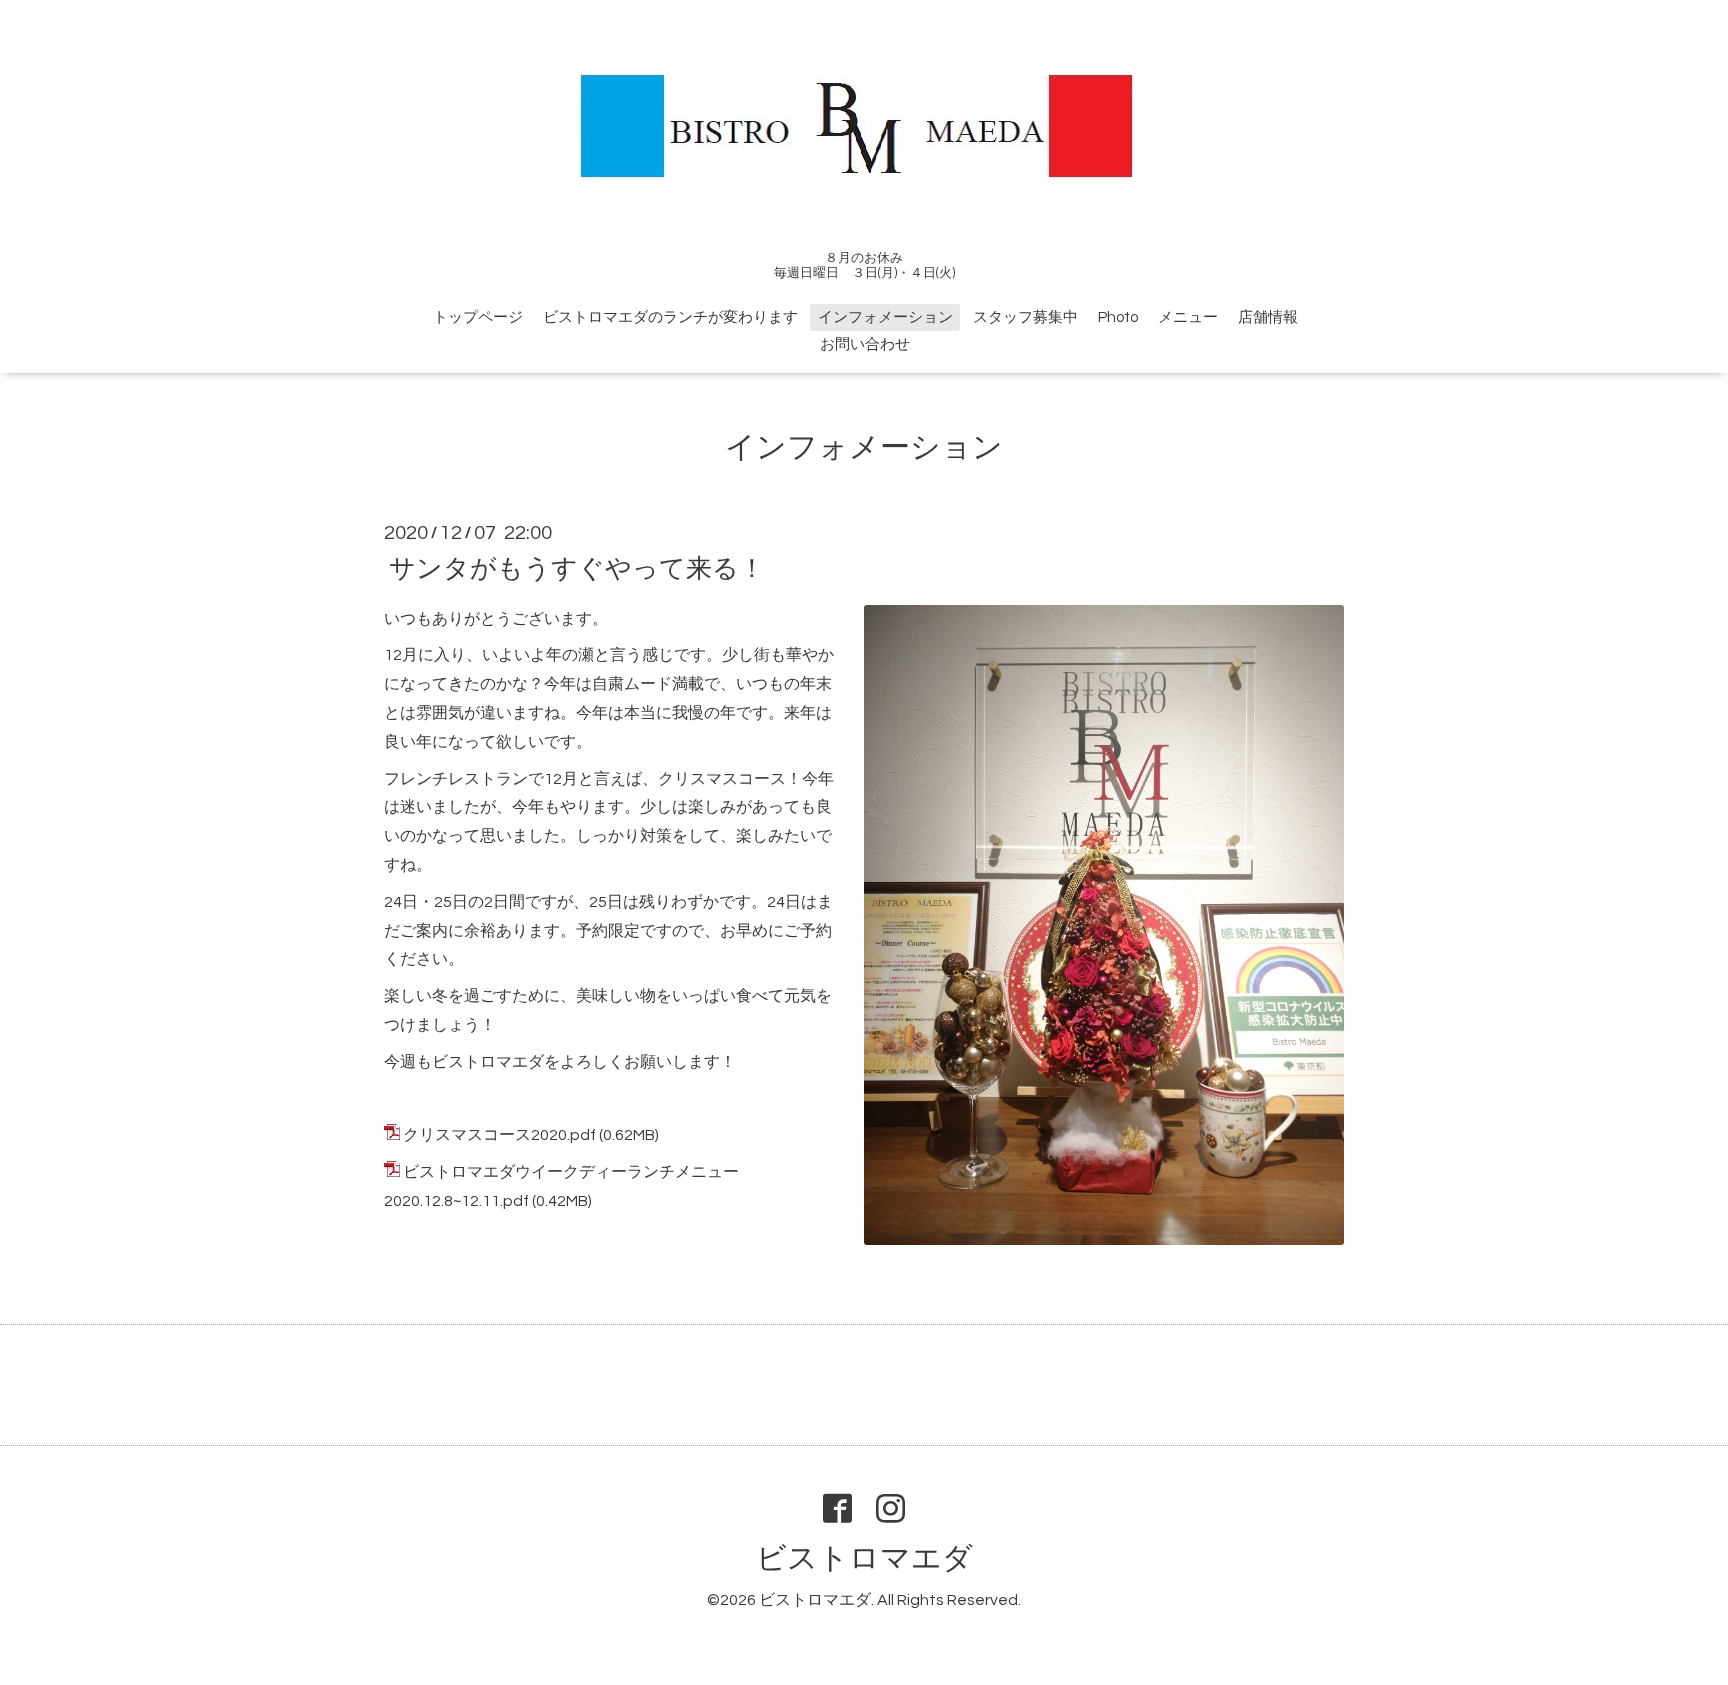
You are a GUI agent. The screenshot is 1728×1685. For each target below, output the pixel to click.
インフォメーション (885, 317)
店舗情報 (1268, 317)
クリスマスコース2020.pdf (499, 1135)
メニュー (1188, 317)
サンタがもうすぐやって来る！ (577, 568)
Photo (1118, 317)
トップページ (478, 317)
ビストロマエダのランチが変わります (670, 317)
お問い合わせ (865, 344)
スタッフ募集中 (1025, 317)
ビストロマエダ (864, 1558)
